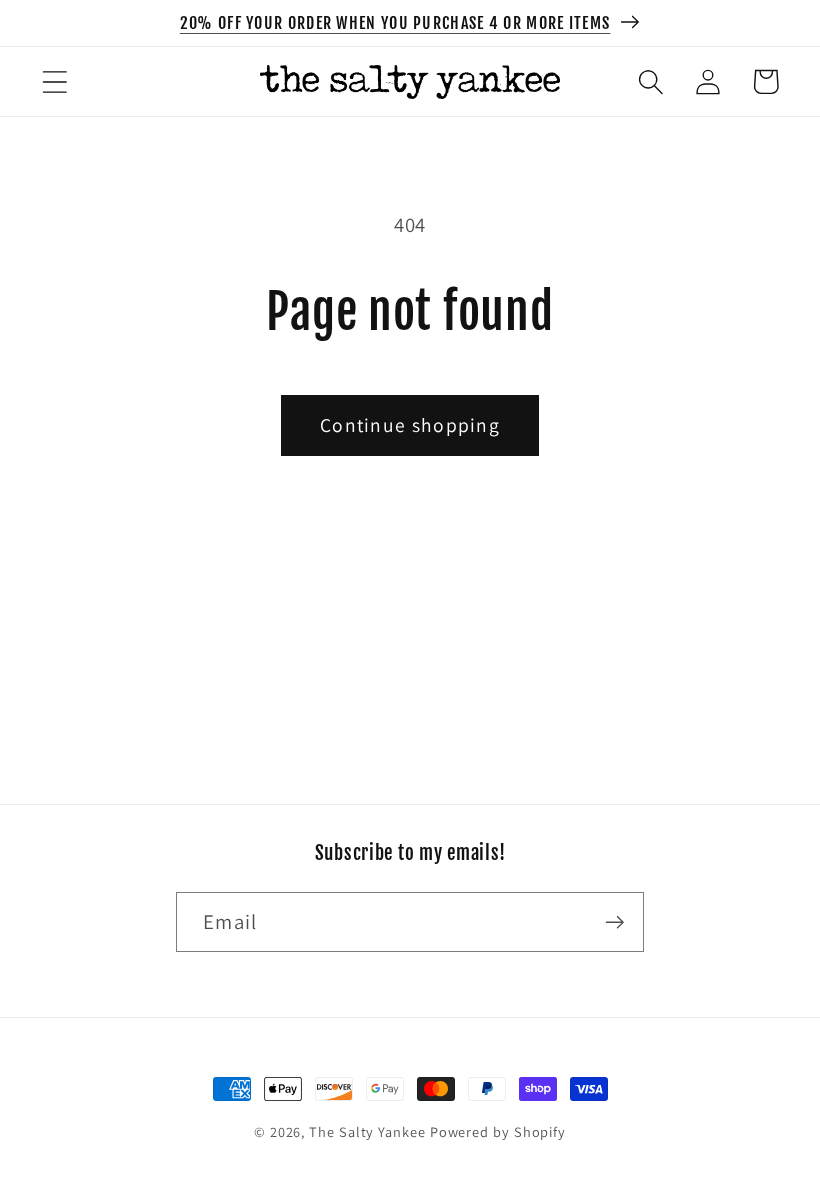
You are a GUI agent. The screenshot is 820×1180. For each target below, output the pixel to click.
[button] (54, 81)
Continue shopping (410, 425)
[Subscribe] (614, 922)
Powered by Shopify (498, 1131)
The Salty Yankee (367, 1131)
